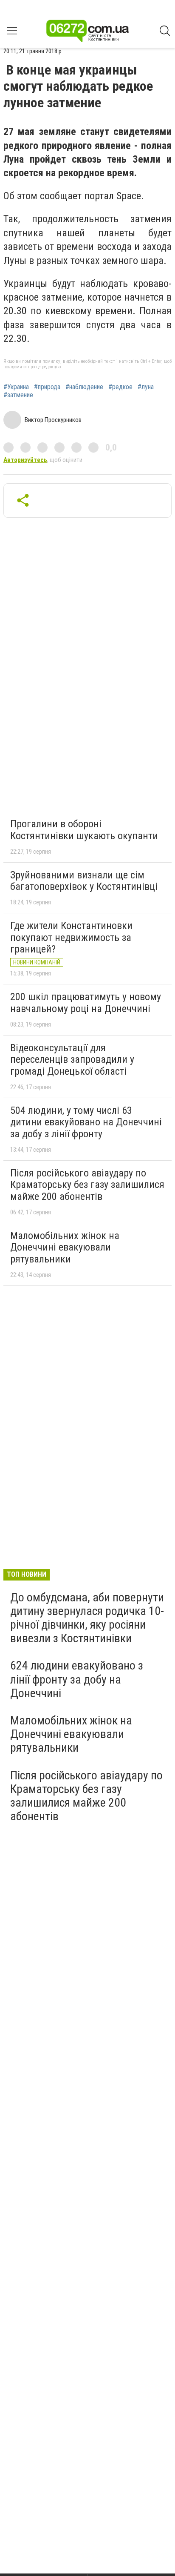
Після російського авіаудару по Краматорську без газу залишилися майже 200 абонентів (87, 1185)
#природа (47, 387)
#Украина (16, 387)
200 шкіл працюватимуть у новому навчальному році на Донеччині (86, 1003)
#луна (146, 387)
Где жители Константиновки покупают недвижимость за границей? (71, 937)
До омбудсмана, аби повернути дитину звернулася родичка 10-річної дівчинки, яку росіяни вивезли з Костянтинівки (87, 1618)
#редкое (120, 387)
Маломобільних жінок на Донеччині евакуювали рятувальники (65, 1247)
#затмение (18, 395)
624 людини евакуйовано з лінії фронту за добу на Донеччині (77, 1679)
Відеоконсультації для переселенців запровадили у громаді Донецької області (72, 1060)
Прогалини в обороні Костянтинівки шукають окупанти (84, 830)
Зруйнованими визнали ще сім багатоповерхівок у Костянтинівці (84, 881)
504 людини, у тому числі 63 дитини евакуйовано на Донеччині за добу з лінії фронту (86, 1122)
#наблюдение (84, 387)
